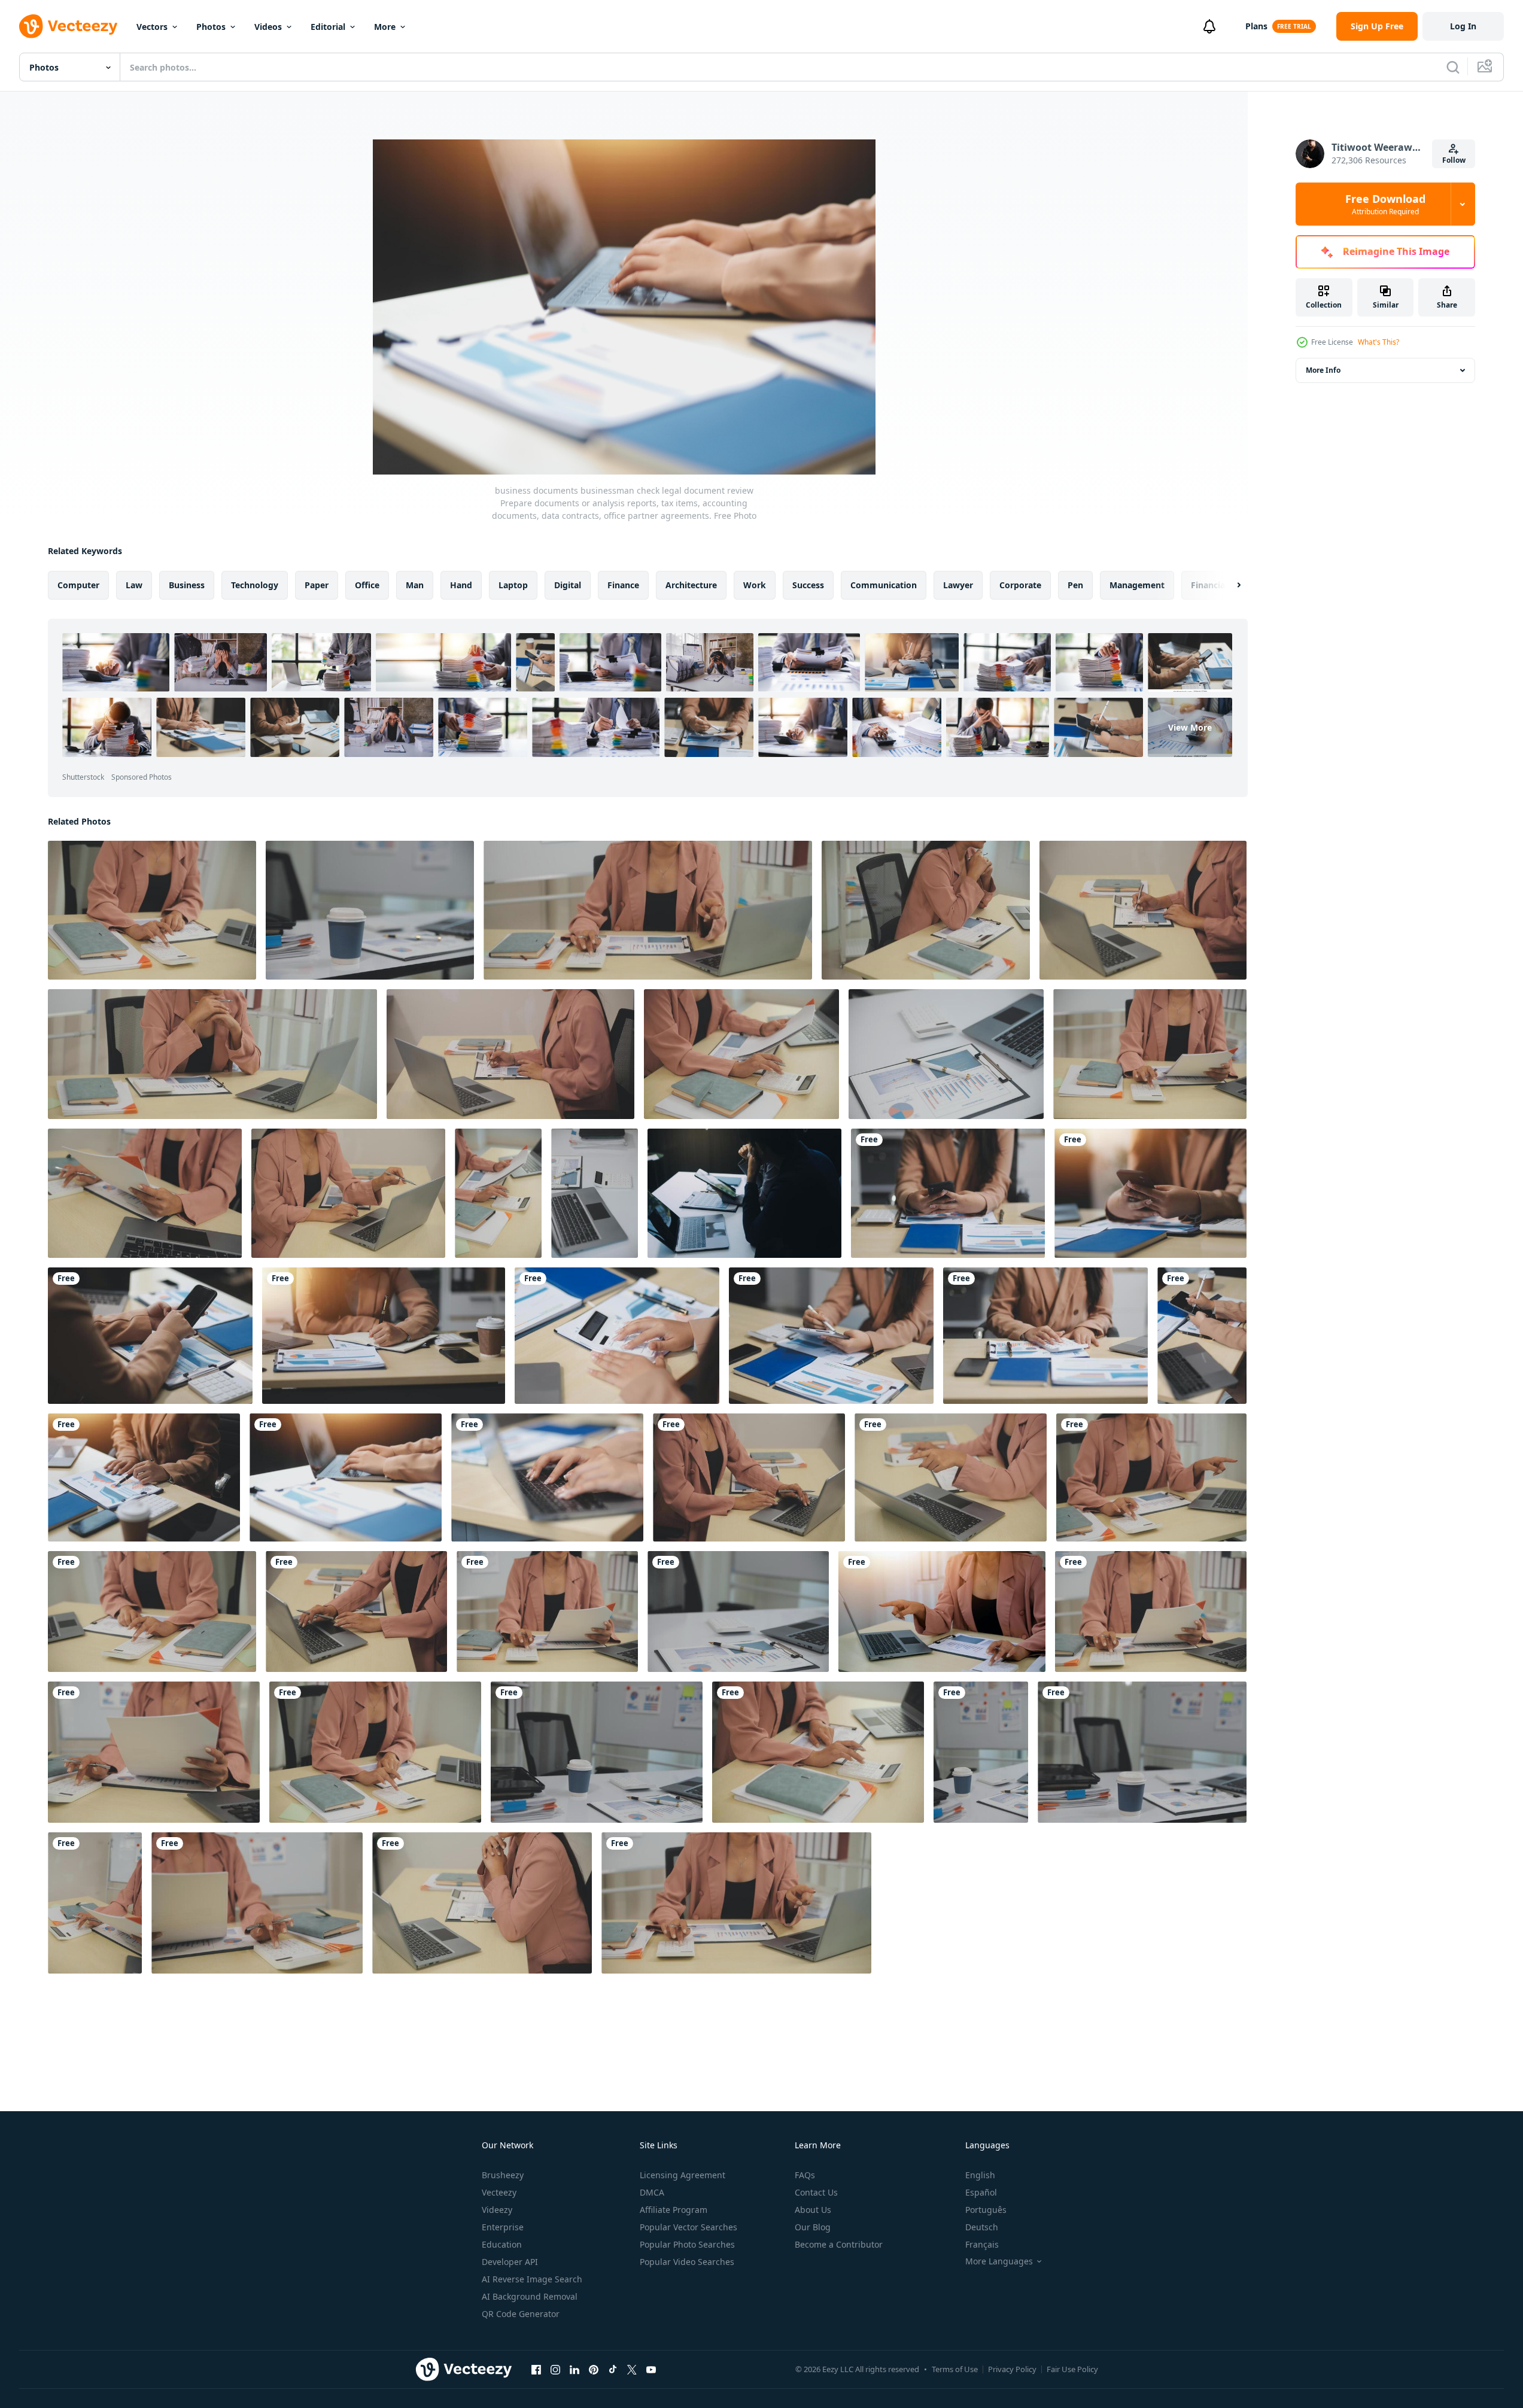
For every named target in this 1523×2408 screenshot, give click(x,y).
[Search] (1453, 67)
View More (1190, 727)
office (367, 585)
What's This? (1378, 342)
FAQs (805, 2175)
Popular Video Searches (687, 2262)
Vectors (152, 27)
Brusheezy (503, 2175)
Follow (1454, 160)
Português (986, 2210)
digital (568, 585)
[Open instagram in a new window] (555, 2369)
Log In (1463, 26)
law (134, 585)
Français (982, 2244)
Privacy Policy (1012, 2369)
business (187, 585)
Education (502, 2244)
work (755, 585)
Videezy (497, 2210)
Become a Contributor (839, 2244)
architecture (691, 585)
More (385, 27)
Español (981, 2192)
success (808, 585)
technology (255, 585)
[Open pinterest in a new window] (594, 2369)
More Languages (999, 2261)
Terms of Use (955, 2369)
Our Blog (813, 2227)
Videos (268, 27)
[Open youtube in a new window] (651, 2369)
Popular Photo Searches (687, 2244)
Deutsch (982, 2227)
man (415, 585)
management (1137, 585)
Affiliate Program (674, 2210)
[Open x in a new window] (632, 2369)
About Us (813, 2210)
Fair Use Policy (1072, 2369)
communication (884, 585)
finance (623, 585)
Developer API (510, 2262)
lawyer (958, 585)
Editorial (328, 27)
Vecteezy (499, 2192)
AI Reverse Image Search (532, 2279)
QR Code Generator (521, 2314)
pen (1075, 585)
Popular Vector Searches (688, 2227)
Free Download (1385, 204)
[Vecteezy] (68, 26)
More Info (1323, 370)
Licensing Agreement (683, 2175)
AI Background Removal (530, 2296)
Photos (211, 27)
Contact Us (816, 2192)
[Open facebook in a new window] (536, 2369)
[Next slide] (1229, 585)
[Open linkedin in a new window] (574, 2369)
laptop (513, 585)
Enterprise (503, 2227)
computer (78, 585)
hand (461, 585)
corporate (1020, 585)
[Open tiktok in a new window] (613, 2369)
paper (317, 585)
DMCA (652, 2192)
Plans (1256, 26)
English (980, 2175)
